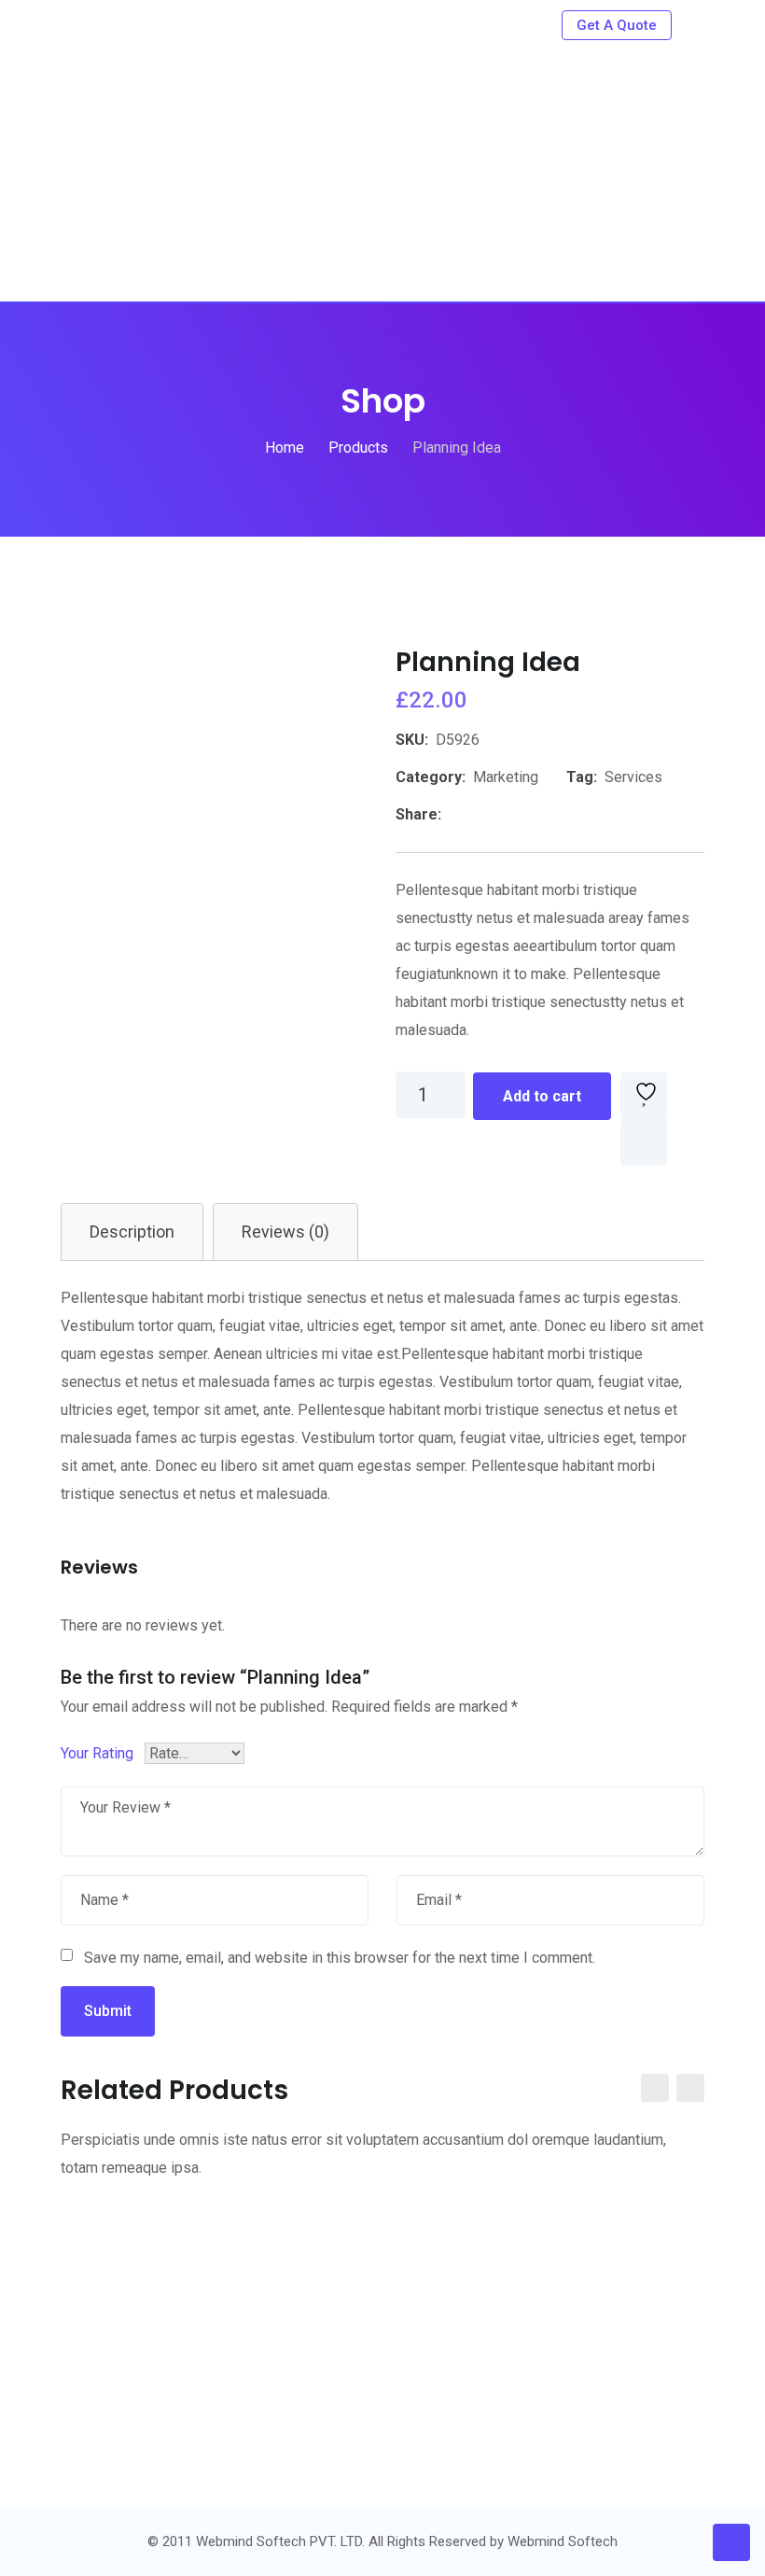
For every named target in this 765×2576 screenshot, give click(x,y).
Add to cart (542, 1096)
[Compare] (644, 1142)
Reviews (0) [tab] (285, 1232)
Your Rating (97, 1753)
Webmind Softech (563, 2541)
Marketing (506, 777)
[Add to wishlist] (644, 1096)
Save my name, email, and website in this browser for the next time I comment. (340, 1958)
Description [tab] (132, 1232)
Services (633, 777)
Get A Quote (617, 25)
